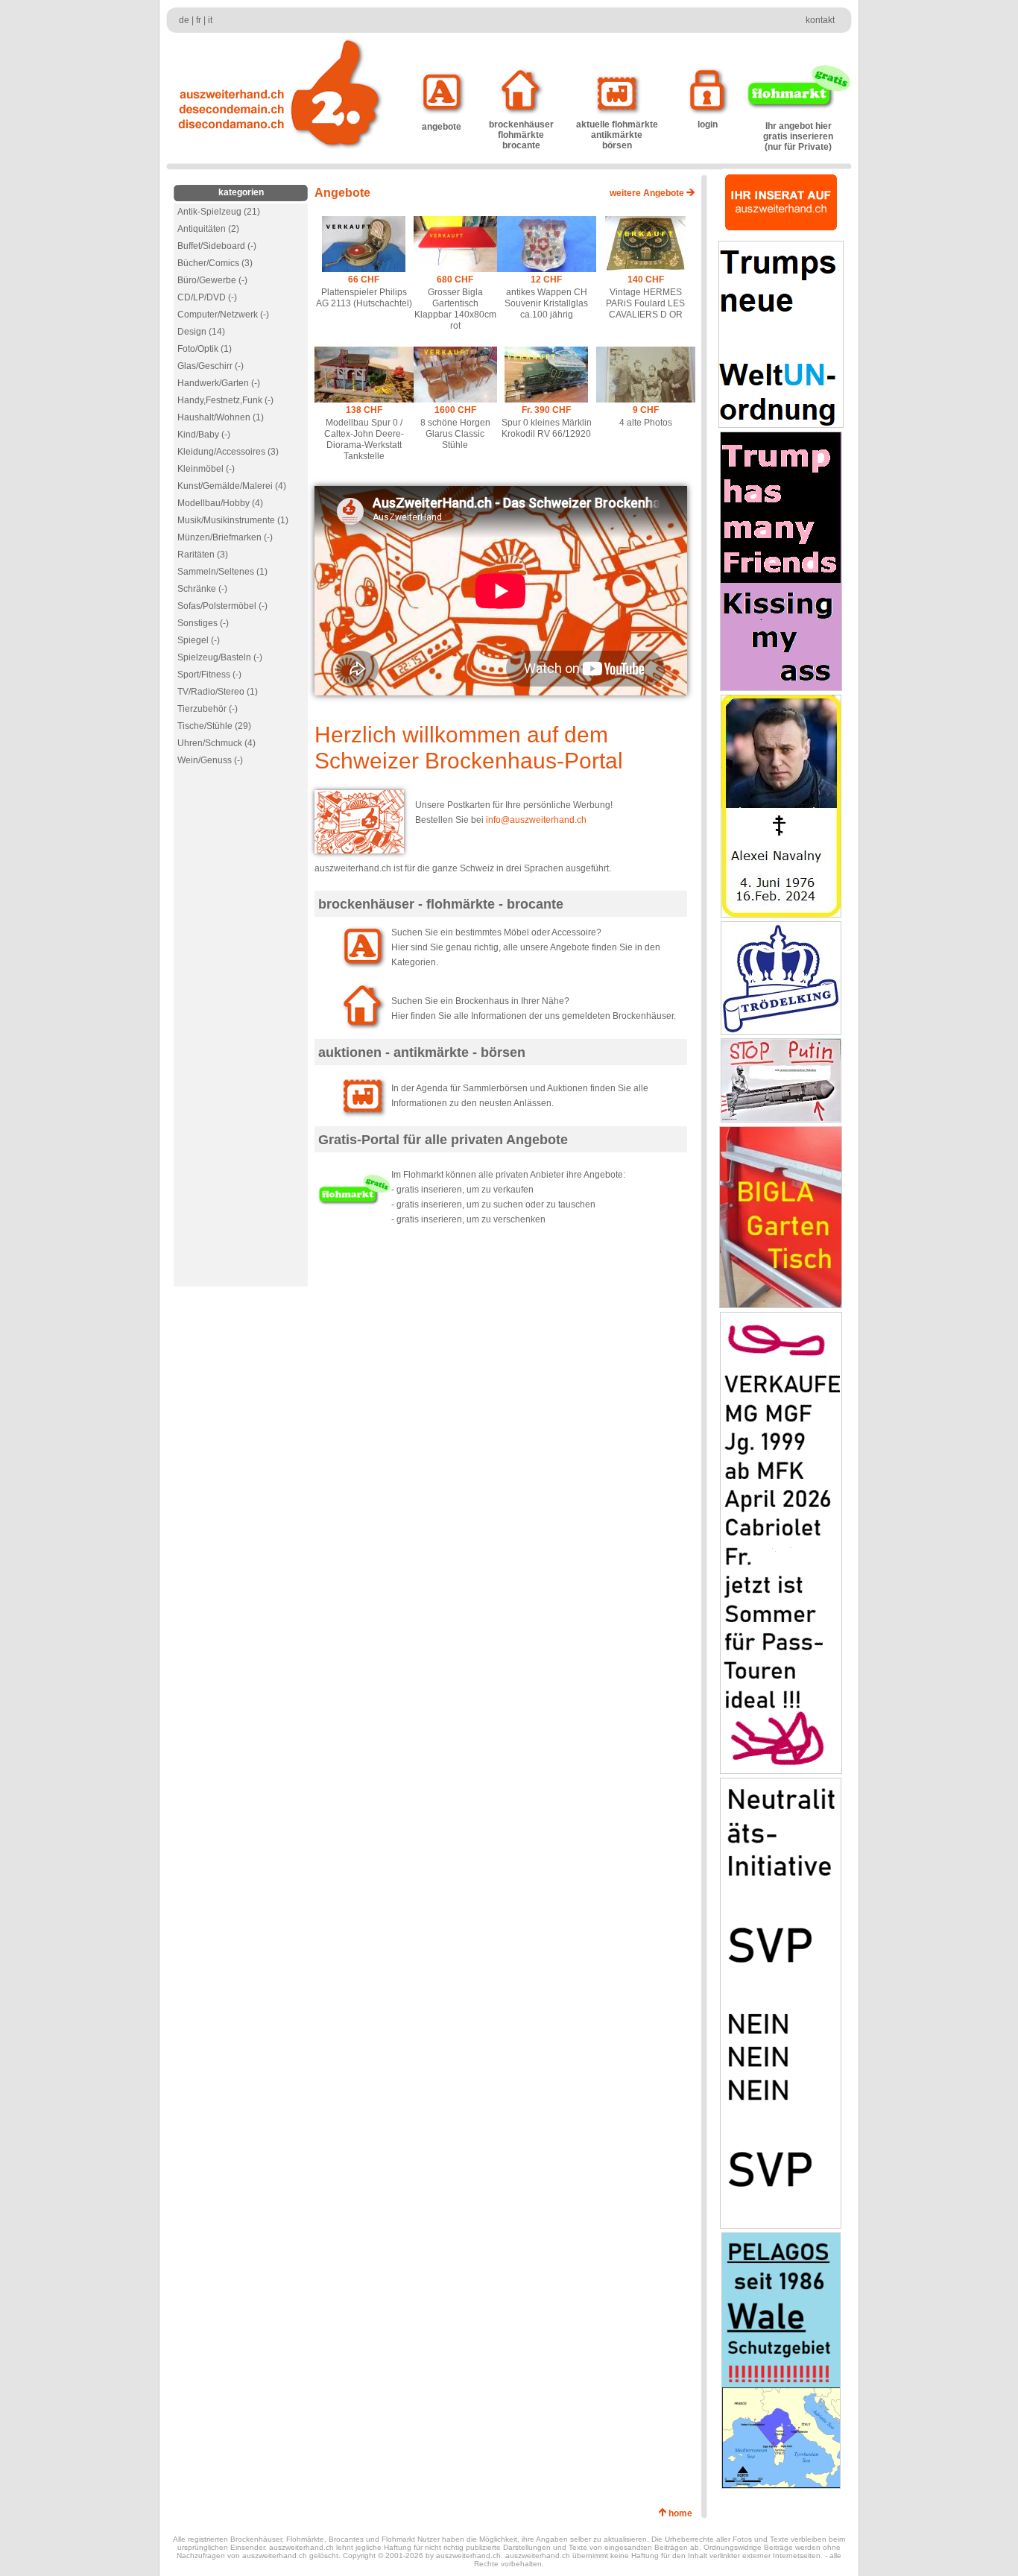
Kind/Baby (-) (204, 435)
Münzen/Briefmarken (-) (225, 537)
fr (199, 20)
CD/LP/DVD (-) (207, 297)
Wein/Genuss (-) (210, 760)
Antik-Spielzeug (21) (219, 212)
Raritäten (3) (203, 555)
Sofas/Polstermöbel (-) (222, 606)
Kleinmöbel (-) (206, 469)
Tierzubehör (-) (208, 709)
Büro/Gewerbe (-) (212, 280)
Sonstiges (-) (203, 623)
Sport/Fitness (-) (209, 675)
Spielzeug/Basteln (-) (220, 657)
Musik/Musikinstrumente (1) (233, 520)
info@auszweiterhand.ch (536, 820)
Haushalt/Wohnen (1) (221, 417)
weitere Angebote (648, 193)
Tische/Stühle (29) (214, 726)
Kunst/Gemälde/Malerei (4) (232, 486)
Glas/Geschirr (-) (211, 366)
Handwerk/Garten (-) (219, 383)
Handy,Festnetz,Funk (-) (225, 400)
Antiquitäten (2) (208, 229)
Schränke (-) (202, 589)
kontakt (820, 20)
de (184, 20)
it (210, 20)
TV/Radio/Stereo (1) (218, 692)
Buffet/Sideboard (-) (217, 246)
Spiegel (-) (199, 640)
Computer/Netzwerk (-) (223, 315)
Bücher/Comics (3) (215, 263)
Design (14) (201, 332)
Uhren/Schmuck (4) (216, 743)
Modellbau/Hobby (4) (220, 503)
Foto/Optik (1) (205, 349)
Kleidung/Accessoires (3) (228, 452)
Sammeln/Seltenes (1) (222, 572)
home (683, 2513)
